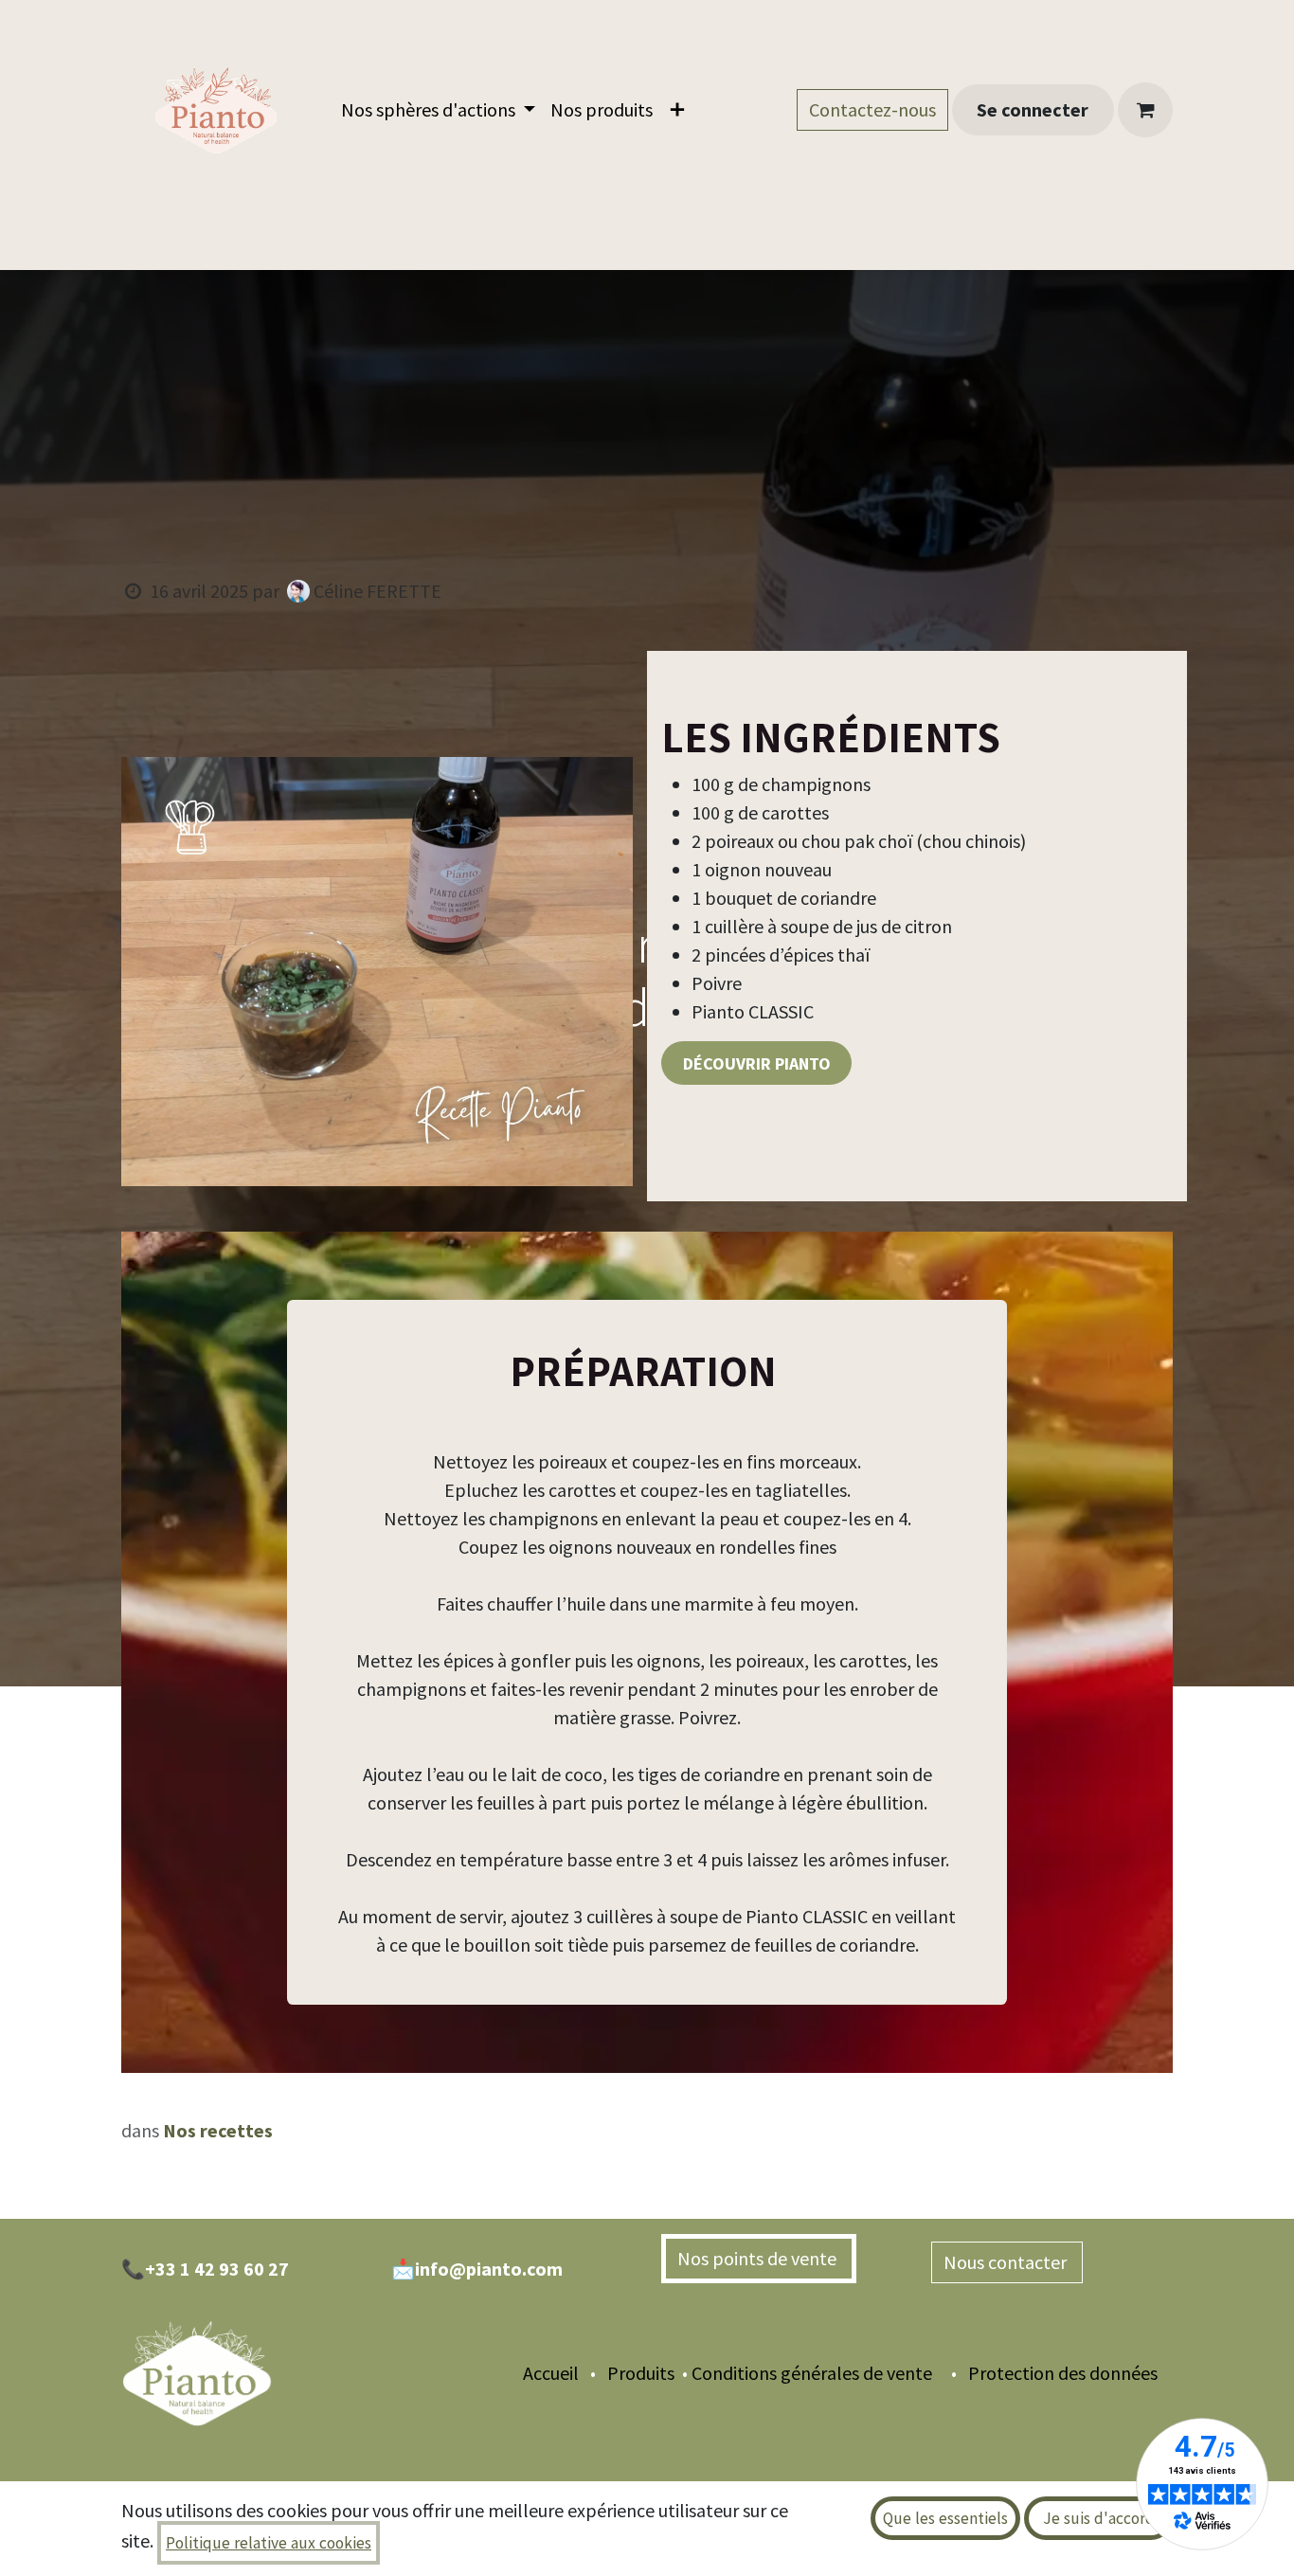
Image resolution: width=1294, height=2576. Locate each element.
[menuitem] (438, 110)
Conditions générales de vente (812, 2373)
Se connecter (1033, 109)
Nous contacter (1007, 2262)
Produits (639, 2373)
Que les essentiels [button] (945, 2518)
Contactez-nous (872, 109)
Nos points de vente (759, 2258)
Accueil (551, 2373)
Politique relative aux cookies (269, 2543)
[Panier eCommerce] (1145, 110)
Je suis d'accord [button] (1099, 2518)
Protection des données (1070, 2373)
